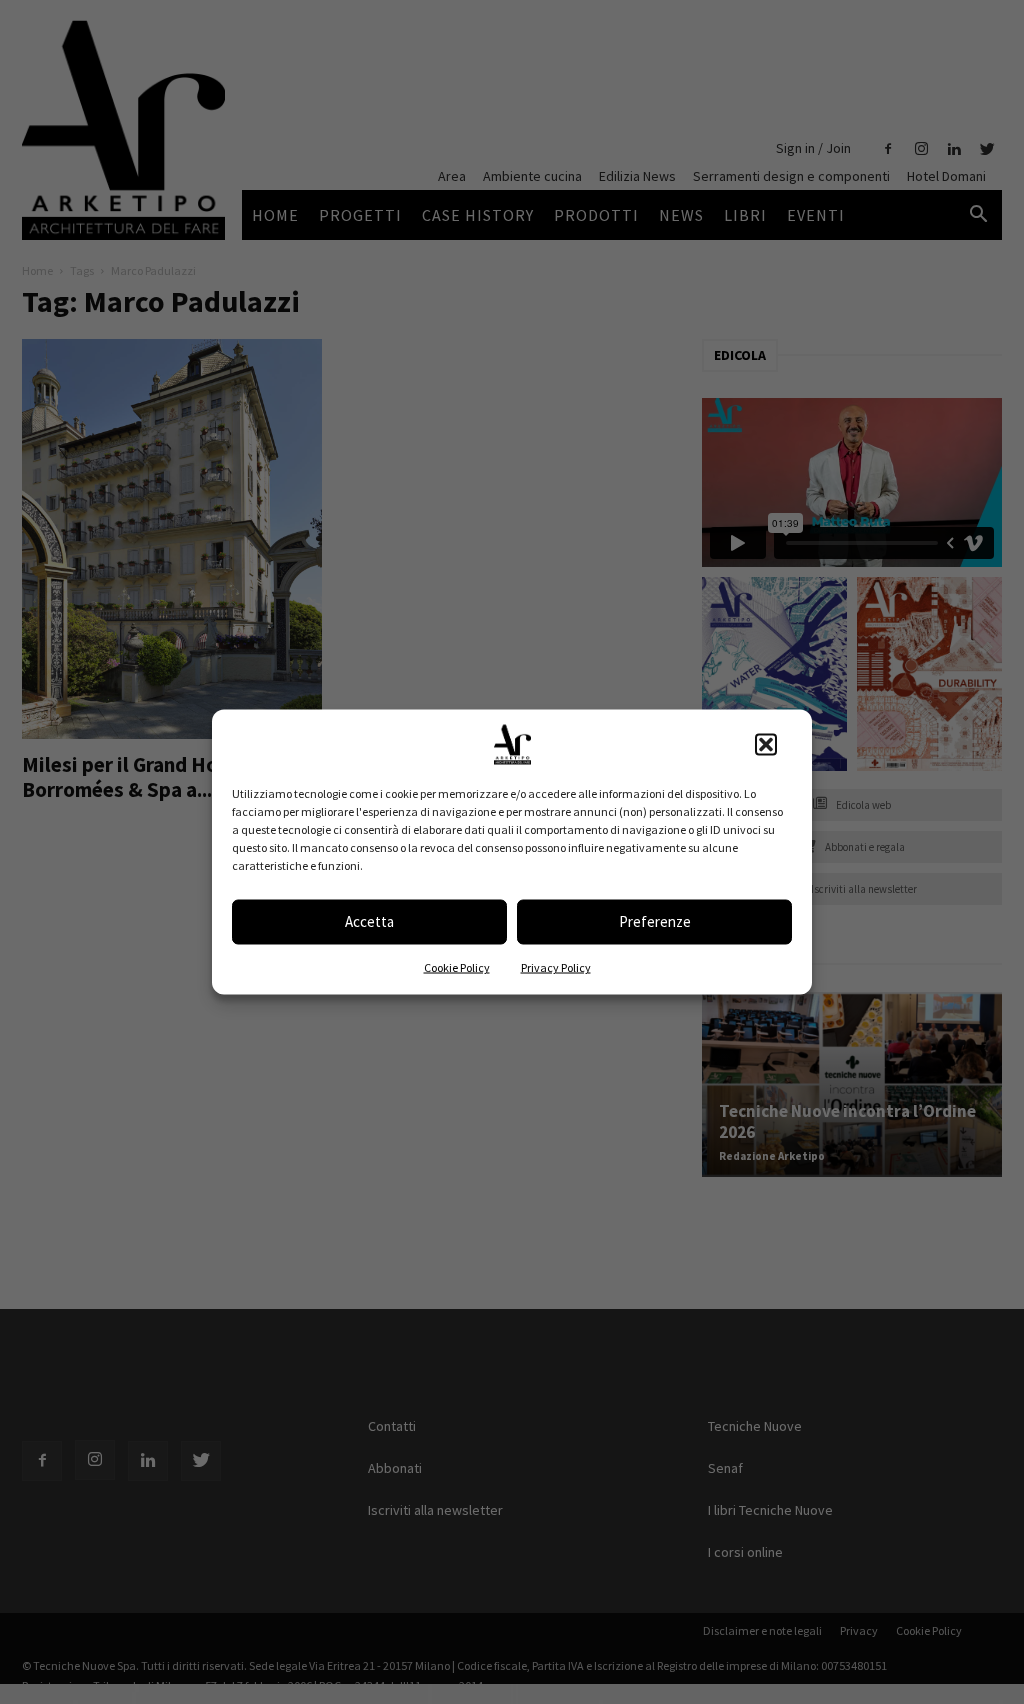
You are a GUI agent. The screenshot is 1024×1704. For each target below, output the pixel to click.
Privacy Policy (556, 966)
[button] (766, 744)
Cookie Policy (457, 966)
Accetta (369, 921)
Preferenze (655, 921)
